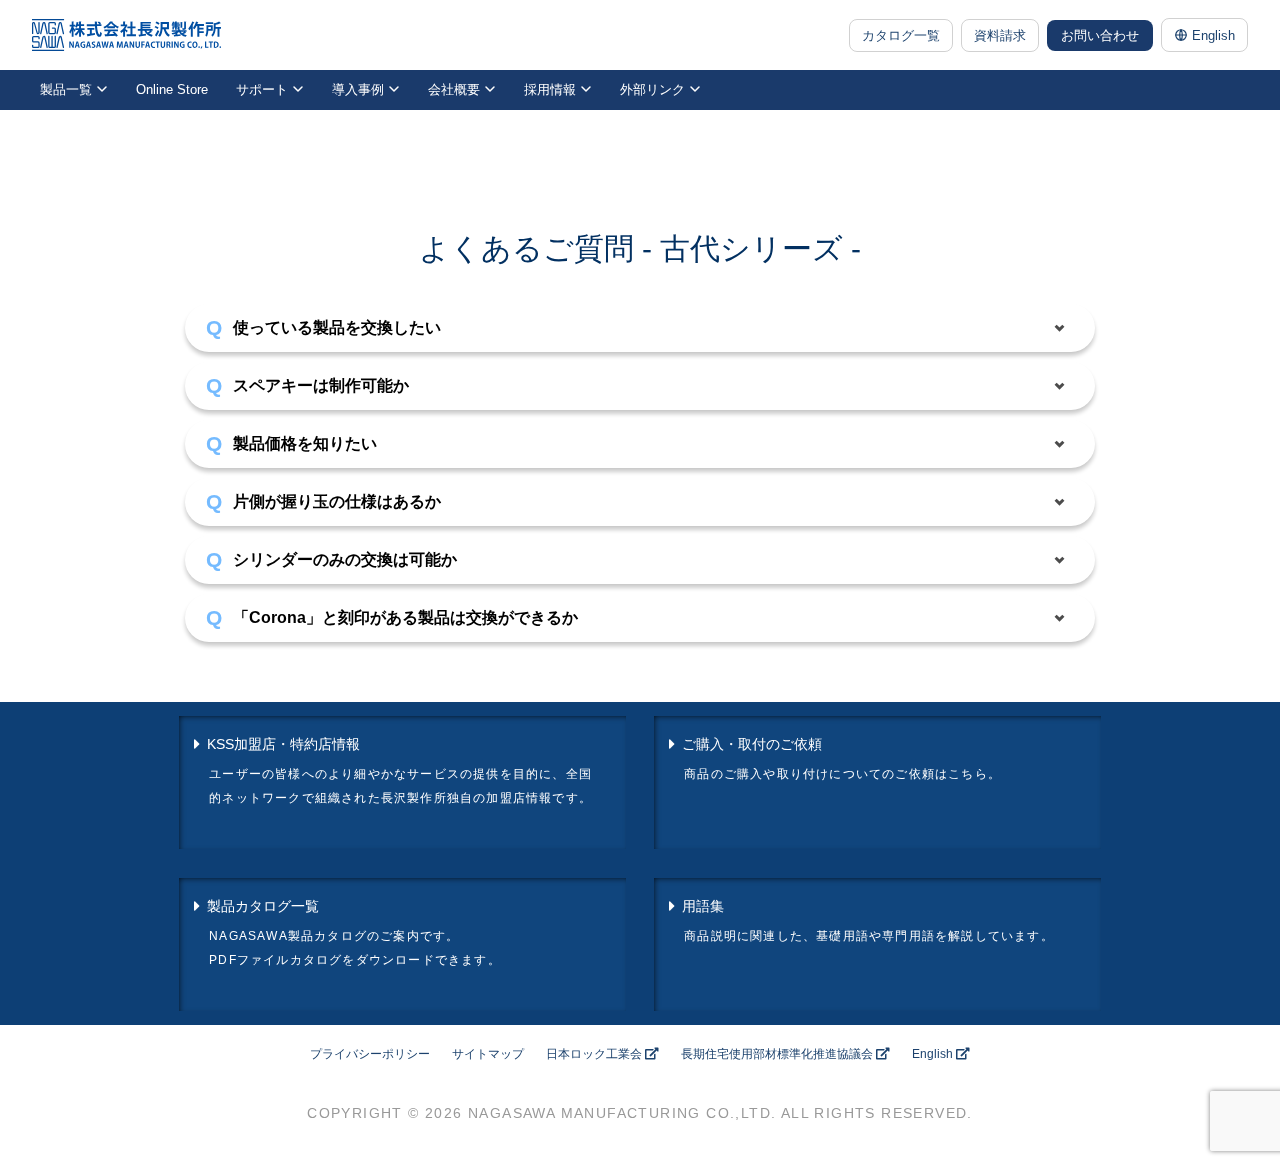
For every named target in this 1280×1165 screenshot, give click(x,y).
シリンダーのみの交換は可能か (345, 559)
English (1213, 35)
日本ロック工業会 (594, 1054)
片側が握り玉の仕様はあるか (337, 501)
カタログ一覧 (901, 35)
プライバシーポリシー (370, 1054)
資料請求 (1000, 35)
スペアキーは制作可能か (321, 385)
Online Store (172, 89)
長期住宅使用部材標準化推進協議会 (777, 1054)
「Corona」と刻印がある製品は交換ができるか (405, 617)
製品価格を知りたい (305, 443)
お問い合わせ (1100, 35)
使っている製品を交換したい (337, 327)
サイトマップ (488, 1054)
